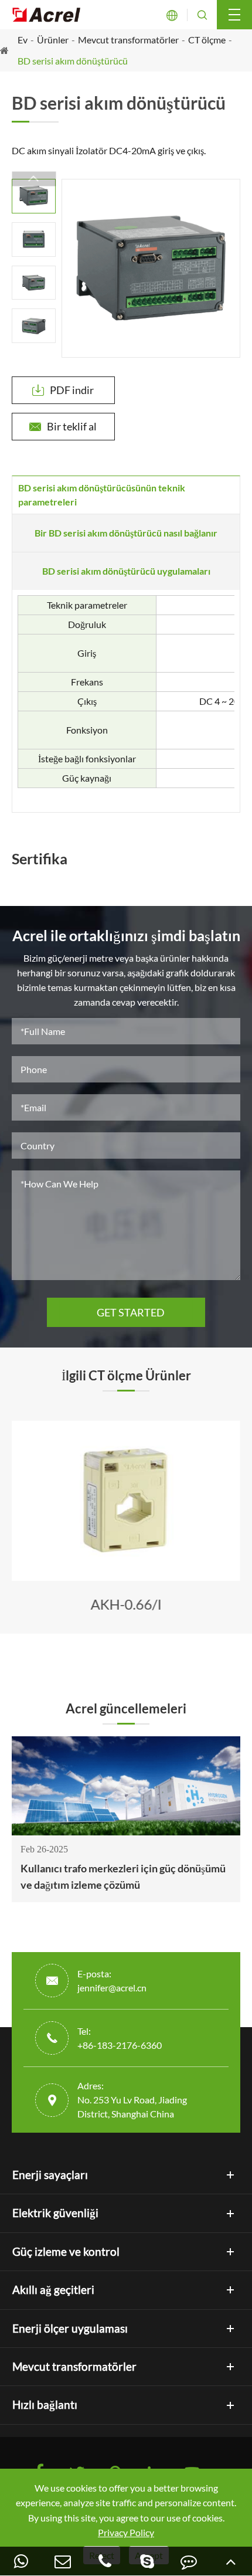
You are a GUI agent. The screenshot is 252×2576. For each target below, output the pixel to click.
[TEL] (105, 2561)
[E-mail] (63, 2561)
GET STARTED (126, 1312)
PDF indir (63, 390)
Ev (23, 40)
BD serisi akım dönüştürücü (73, 61)
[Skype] (147, 2561)
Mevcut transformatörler (128, 40)
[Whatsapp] (21, 2561)
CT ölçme (207, 40)
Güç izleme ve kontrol (66, 2252)
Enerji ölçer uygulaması (70, 2329)
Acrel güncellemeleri (126, 1709)
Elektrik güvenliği (55, 2213)
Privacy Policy (126, 2532)
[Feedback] (189, 2561)
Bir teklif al (63, 426)
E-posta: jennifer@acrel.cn (112, 1981)
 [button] (34, 179)
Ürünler (53, 40)
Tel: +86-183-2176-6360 (120, 2038)
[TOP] (231, 2561)
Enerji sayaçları (50, 2175)
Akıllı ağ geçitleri (53, 2290)
